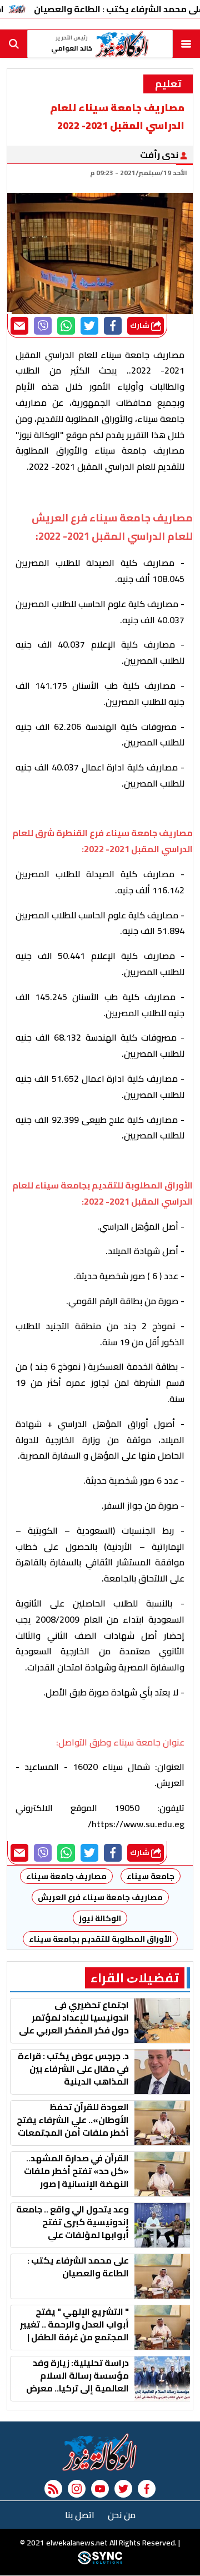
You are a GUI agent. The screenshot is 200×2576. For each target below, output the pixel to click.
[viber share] (43, 326)
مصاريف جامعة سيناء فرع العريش (100, 1897)
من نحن (122, 2515)
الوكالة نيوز (100, 1918)
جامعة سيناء (151, 1876)
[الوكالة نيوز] (100, 2452)
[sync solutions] (100, 2562)
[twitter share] (89, 326)
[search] (14, 44)
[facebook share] (113, 326)
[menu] (186, 44)
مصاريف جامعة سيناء (66, 1876)
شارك (141, 325)
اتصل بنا (80, 2515)
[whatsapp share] (66, 326)
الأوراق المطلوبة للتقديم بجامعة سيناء (100, 1939)
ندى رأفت (160, 155)
